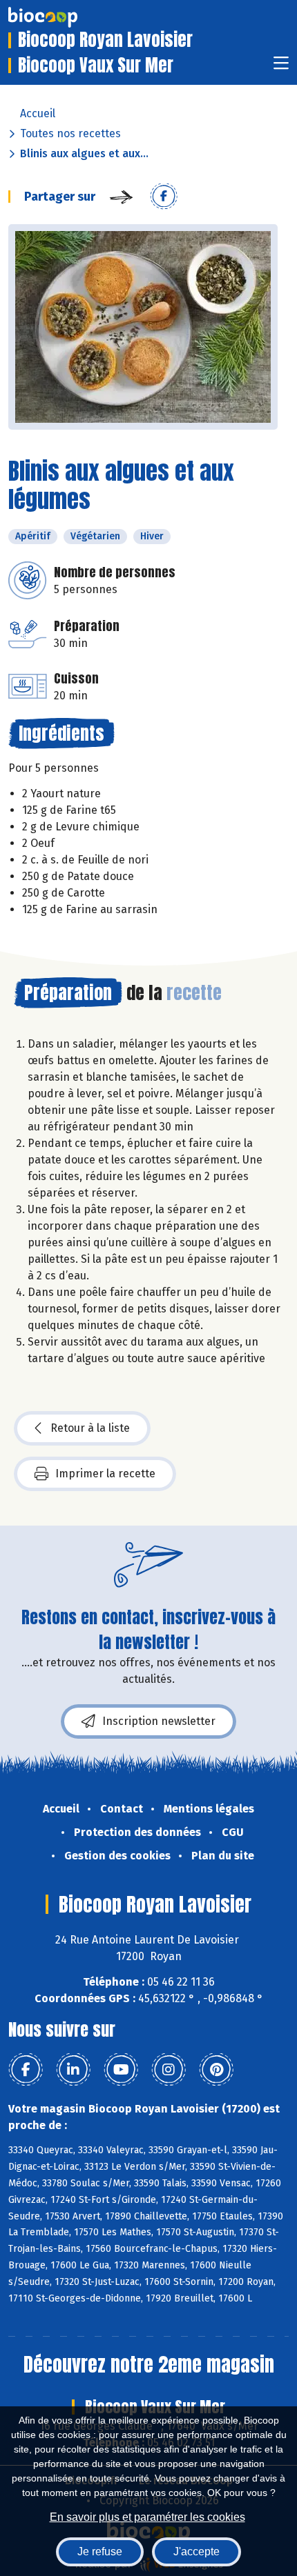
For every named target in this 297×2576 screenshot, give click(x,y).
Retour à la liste (90, 1428)
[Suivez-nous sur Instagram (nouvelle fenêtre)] (169, 2070)
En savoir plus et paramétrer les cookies (147, 2517)
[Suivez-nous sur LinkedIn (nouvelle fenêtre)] (73, 2070)
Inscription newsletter (159, 1721)
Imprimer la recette (105, 1474)
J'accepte (197, 2552)
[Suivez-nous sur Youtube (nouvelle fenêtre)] (121, 2070)
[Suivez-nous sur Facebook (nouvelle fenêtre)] (26, 2070)
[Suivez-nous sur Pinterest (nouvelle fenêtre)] (216, 2070)
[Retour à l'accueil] (64, 17)
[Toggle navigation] (281, 67)
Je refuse (100, 2552)
